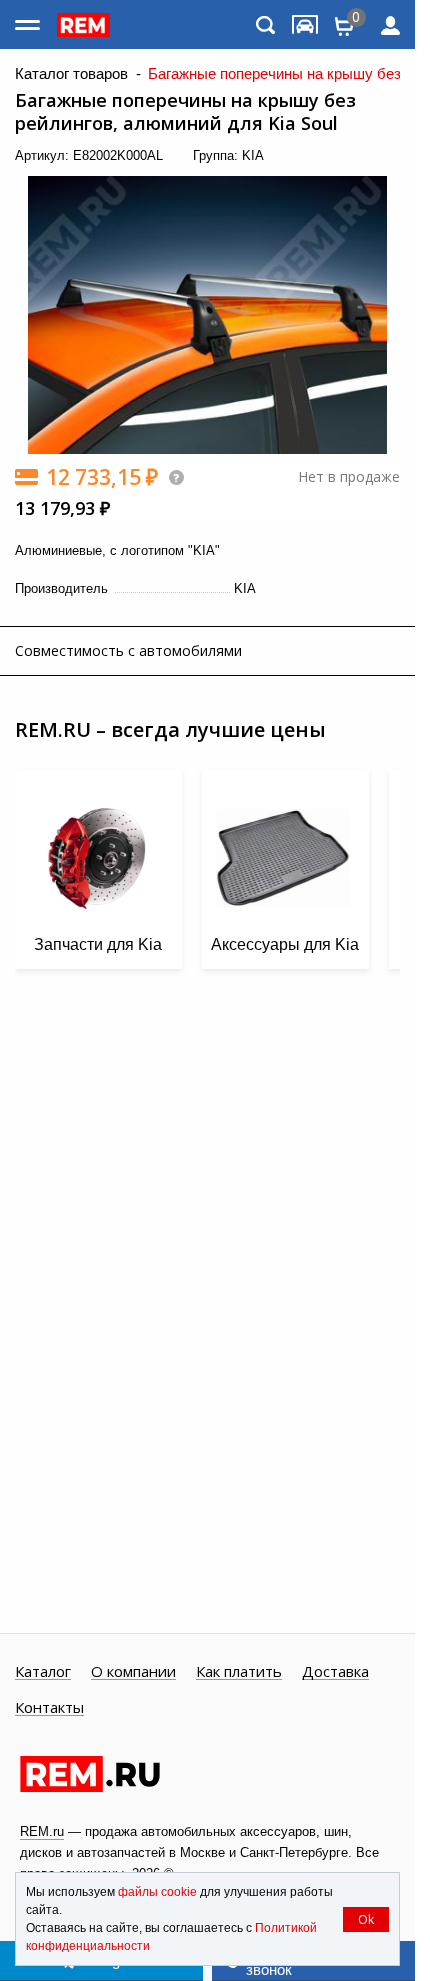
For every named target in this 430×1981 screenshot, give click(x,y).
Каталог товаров (71, 74)
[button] (380, 185)
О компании (133, 1672)
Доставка (335, 1672)
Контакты (49, 1708)
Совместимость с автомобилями (128, 650)
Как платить (239, 1672)
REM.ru (42, 1831)
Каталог (43, 1672)
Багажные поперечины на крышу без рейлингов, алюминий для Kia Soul (185, 112)
